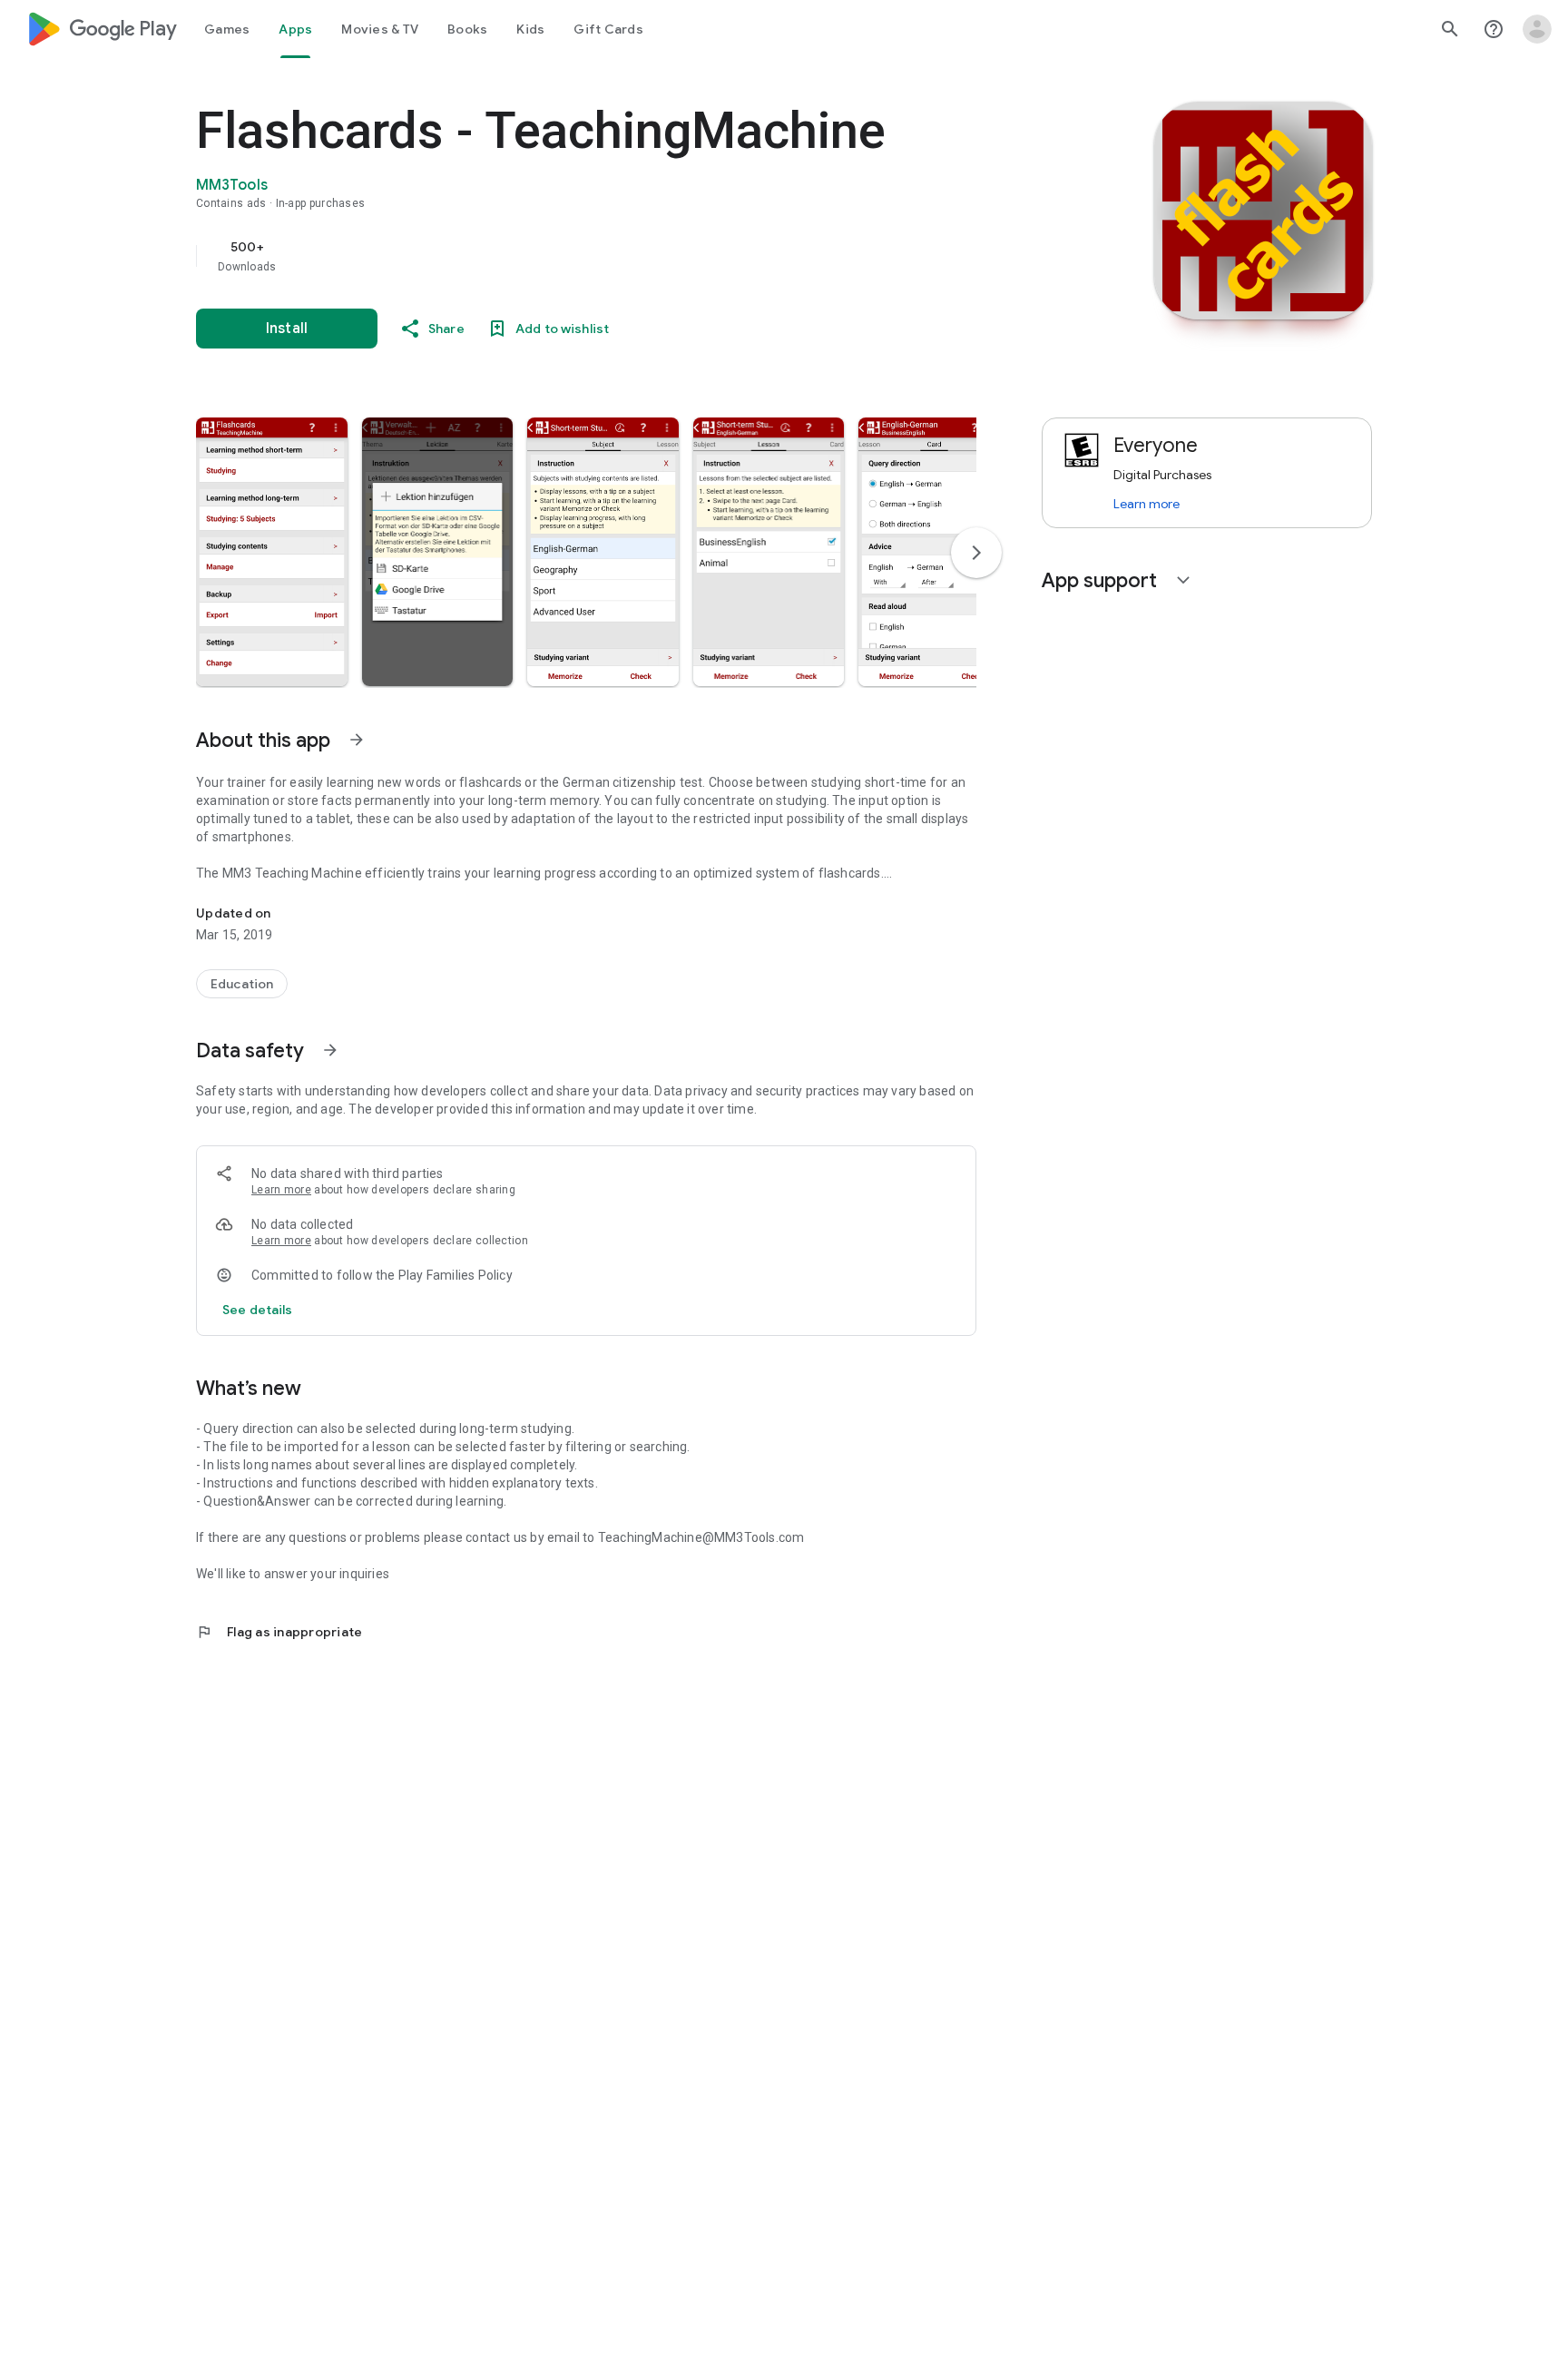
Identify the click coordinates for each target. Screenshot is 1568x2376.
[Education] (242, 984)
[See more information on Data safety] (330, 1050)
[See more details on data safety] (258, 1310)
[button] (272, 552)
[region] (559, 256)
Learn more (281, 1190)
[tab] (227, 29)
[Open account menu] (1537, 29)
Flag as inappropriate (279, 1632)
